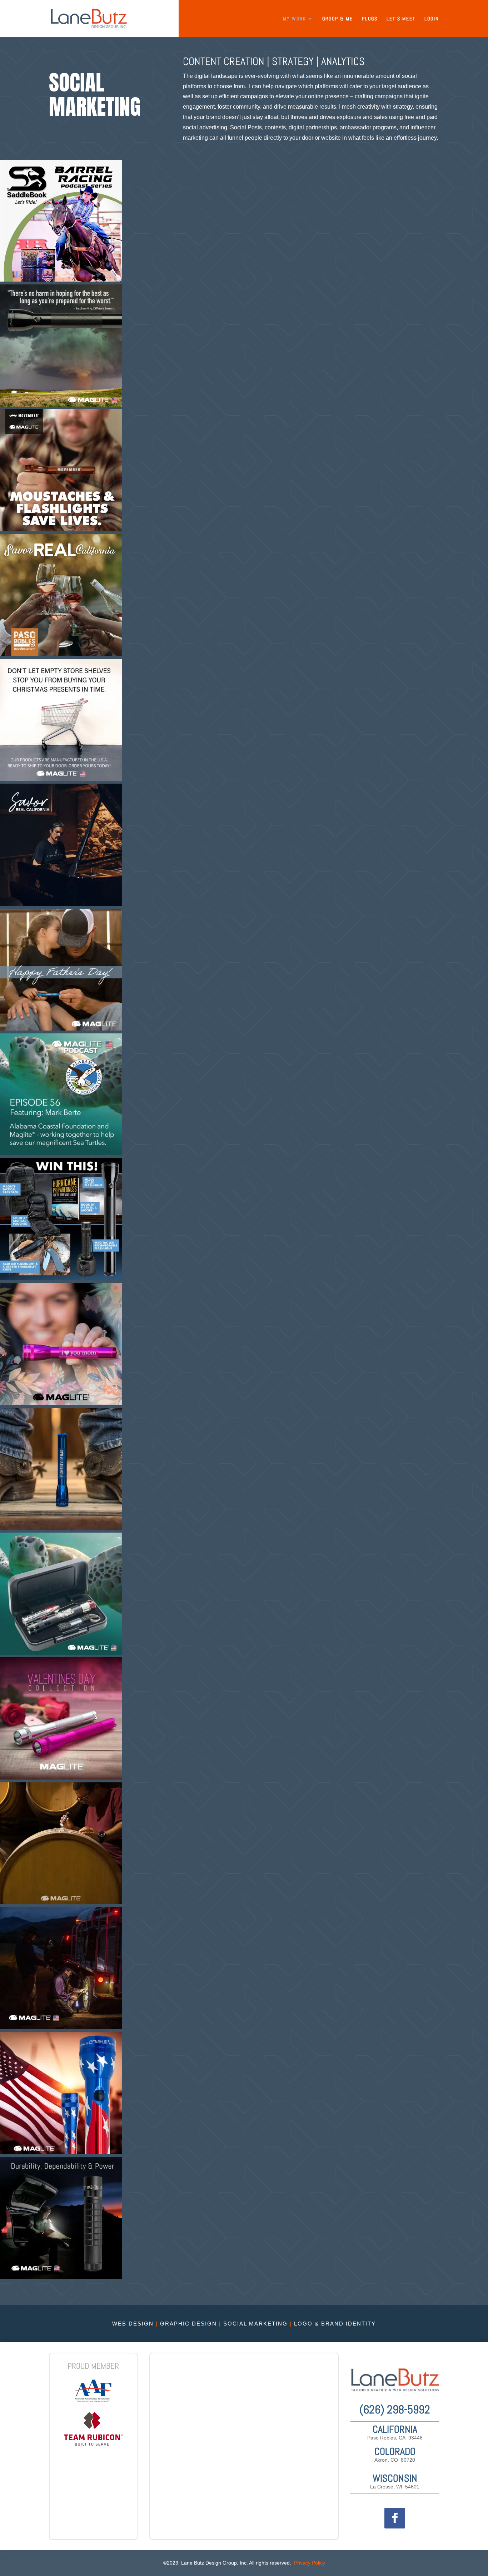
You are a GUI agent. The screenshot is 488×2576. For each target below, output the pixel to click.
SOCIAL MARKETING (255, 2324)
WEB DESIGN (133, 2324)
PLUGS (370, 19)
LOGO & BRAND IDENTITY (335, 2324)
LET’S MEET (401, 19)
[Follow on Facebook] (395, 2518)
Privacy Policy (310, 2563)
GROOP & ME (338, 19)
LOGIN (432, 19)
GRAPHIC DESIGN (188, 2324)
